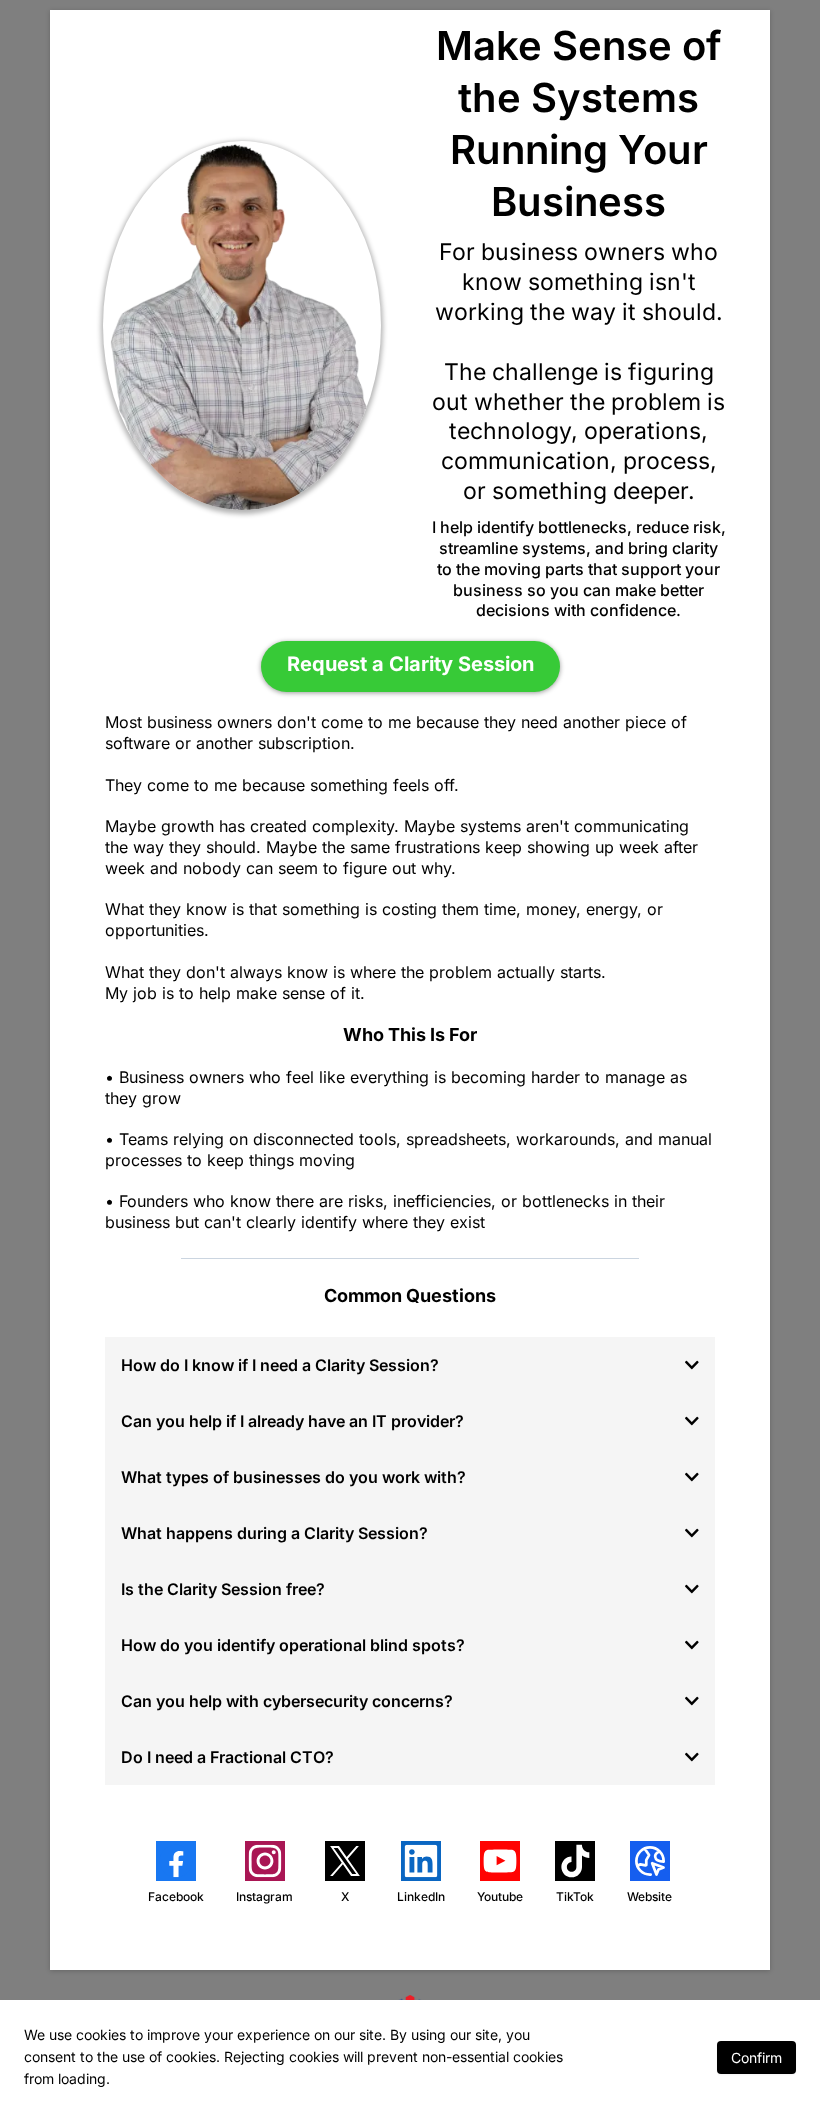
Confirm (756, 2057)
